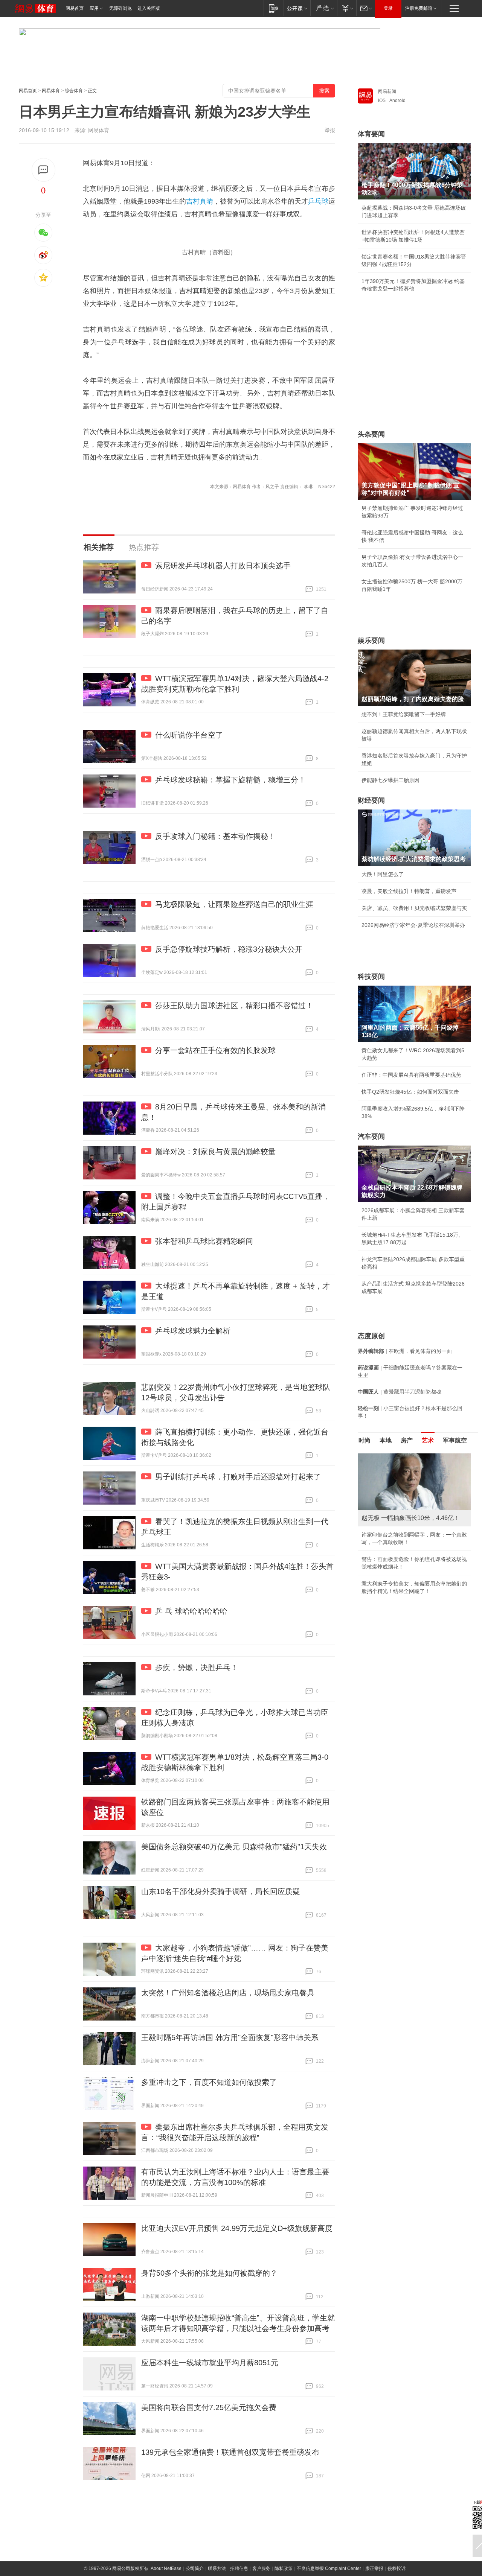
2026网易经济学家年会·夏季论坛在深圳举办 (413, 925)
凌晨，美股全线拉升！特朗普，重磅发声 (409, 891)
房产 (407, 1440)
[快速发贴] (43, 170)
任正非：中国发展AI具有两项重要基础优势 (411, 1075)
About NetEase (166, 2568)
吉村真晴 (200, 201)
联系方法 (217, 2568)
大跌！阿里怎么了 (383, 874)
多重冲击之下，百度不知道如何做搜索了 (209, 2082)
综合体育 (74, 91)
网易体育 (51, 91)
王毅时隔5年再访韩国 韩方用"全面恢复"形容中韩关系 (230, 2037)
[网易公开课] (297, 8)
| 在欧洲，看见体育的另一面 (405, 1351)
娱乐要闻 (371, 641)
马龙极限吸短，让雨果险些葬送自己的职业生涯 (234, 904)
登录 (388, 8)
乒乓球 (318, 201)
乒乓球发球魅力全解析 (193, 1331)
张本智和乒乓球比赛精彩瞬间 (204, 1241)
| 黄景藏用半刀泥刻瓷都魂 (400, 1392)
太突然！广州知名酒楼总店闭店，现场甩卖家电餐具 (228, 1993)
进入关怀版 (149, 8)
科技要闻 (371, 977)
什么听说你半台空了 (189, 735)
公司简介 (195, 2568)
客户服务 (261, 2568)
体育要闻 (371, 134)
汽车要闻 (371, 1137)
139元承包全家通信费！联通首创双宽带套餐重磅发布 (230, 2452)
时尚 (365, 1440)
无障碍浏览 (120, 8)
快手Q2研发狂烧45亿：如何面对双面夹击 (410, 1092)
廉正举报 (374, 2568)
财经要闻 (371, 800)
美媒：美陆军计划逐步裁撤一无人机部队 (409, 1542)
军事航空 (455, 1440)
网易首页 (75, 8)
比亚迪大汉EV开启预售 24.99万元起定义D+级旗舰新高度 (237, 2228)
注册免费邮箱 (419, 8)
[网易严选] (324, 8)
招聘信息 (239, 2568)
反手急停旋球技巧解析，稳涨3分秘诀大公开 (229, 949)
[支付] (347, 8)
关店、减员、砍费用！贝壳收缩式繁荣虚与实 (414, 908)
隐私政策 (284, 2568)
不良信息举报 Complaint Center (329, 2568)
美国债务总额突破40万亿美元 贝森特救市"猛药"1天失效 (234, 1847)
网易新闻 (387, 91)
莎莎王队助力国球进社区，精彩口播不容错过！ (234, 1006)
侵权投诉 (397, 2568)
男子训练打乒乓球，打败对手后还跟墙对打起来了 (238, 1477)
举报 (330, 130)
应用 (94, 8)
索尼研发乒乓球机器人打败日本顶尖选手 (223, 566)
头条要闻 (371, 434)
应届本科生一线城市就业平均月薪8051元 (210, 2363)
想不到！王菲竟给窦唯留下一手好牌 (404, 714)
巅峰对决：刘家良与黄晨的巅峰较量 (215, 1152)
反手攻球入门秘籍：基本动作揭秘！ (215, 836)
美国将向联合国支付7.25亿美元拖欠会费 (209, 2407)
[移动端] (274, 8)
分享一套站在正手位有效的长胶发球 (215, 1050)
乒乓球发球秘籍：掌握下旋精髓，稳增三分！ (230, 780)
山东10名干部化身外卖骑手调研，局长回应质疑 (221, 1891)
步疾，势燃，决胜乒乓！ (197, 1668)
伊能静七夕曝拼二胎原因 (390, 780)
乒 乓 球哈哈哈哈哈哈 (191, 1611)
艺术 (428, 1440)
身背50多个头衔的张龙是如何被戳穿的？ (209, 2273)
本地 (386, 1440)
